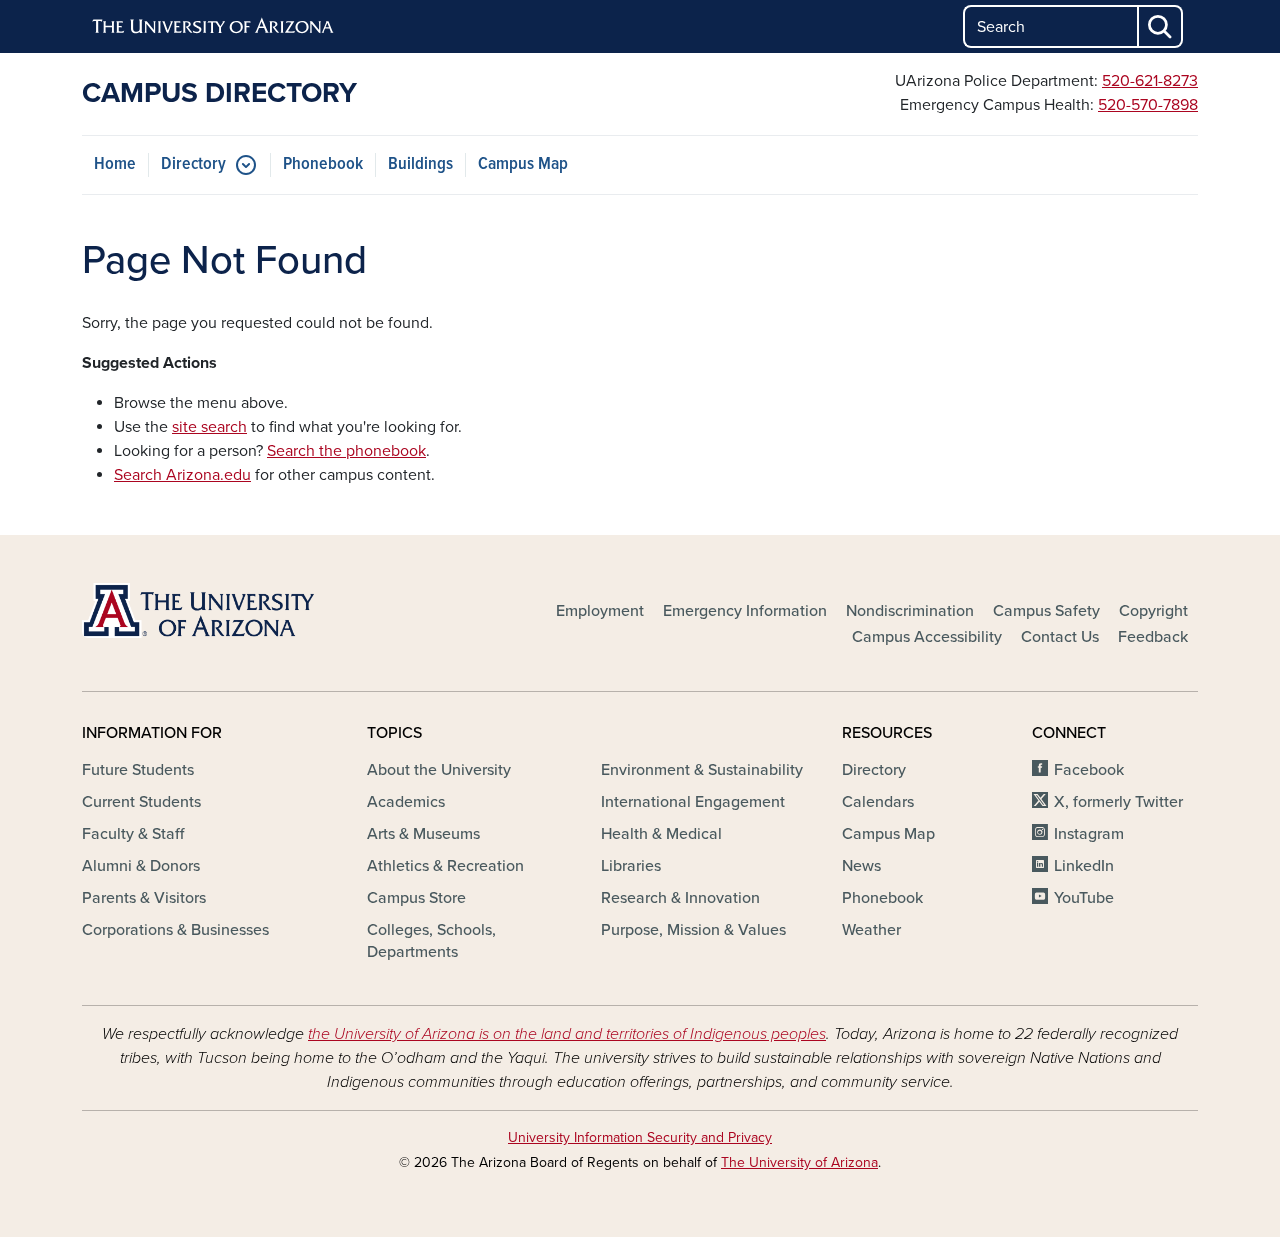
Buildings (420, 164)
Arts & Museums (423, 834)
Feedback (1153, 637)
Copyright (1153, 611)
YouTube (1084, 898)
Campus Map (523, 164)
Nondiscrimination (910, 611)
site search (209, 427)
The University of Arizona (799, 1162)
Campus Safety (1046, 611)
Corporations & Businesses (175, 930)
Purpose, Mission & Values (693, 930)
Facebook (1089, 770)
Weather (871, 930)
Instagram (1089, 834)
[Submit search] (1161, 26)
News (861, 866)
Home (115, 164)
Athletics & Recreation (445, 866)
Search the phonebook (346, 451)
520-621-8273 (1150, 81)
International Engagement (693, 802)
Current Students (141, 802)
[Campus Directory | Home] (260, 610)
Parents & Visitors (144, 898)
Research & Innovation (680, 898)
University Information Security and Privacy (640, 1137)
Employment (600, 611)
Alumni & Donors (141, 866)
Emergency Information (745, 611)
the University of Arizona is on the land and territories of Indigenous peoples (567, 1034)
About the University (439, 770)
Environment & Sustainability (702, 770)
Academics (406, 802)
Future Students (138, 770)
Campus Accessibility (927, 637)
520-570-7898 (1148, 105)
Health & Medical (661, 834)
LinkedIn (1084, 866)
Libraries (631, 866)
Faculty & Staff (133, 834)
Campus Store (416, 898)
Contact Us (1060, 637)
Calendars (878, 802)
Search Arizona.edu (182, 475)
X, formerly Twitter (1118, 802)
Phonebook (323, 164)
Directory (193, 164)
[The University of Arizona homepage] (214, 27)
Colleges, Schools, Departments (431, 941)
